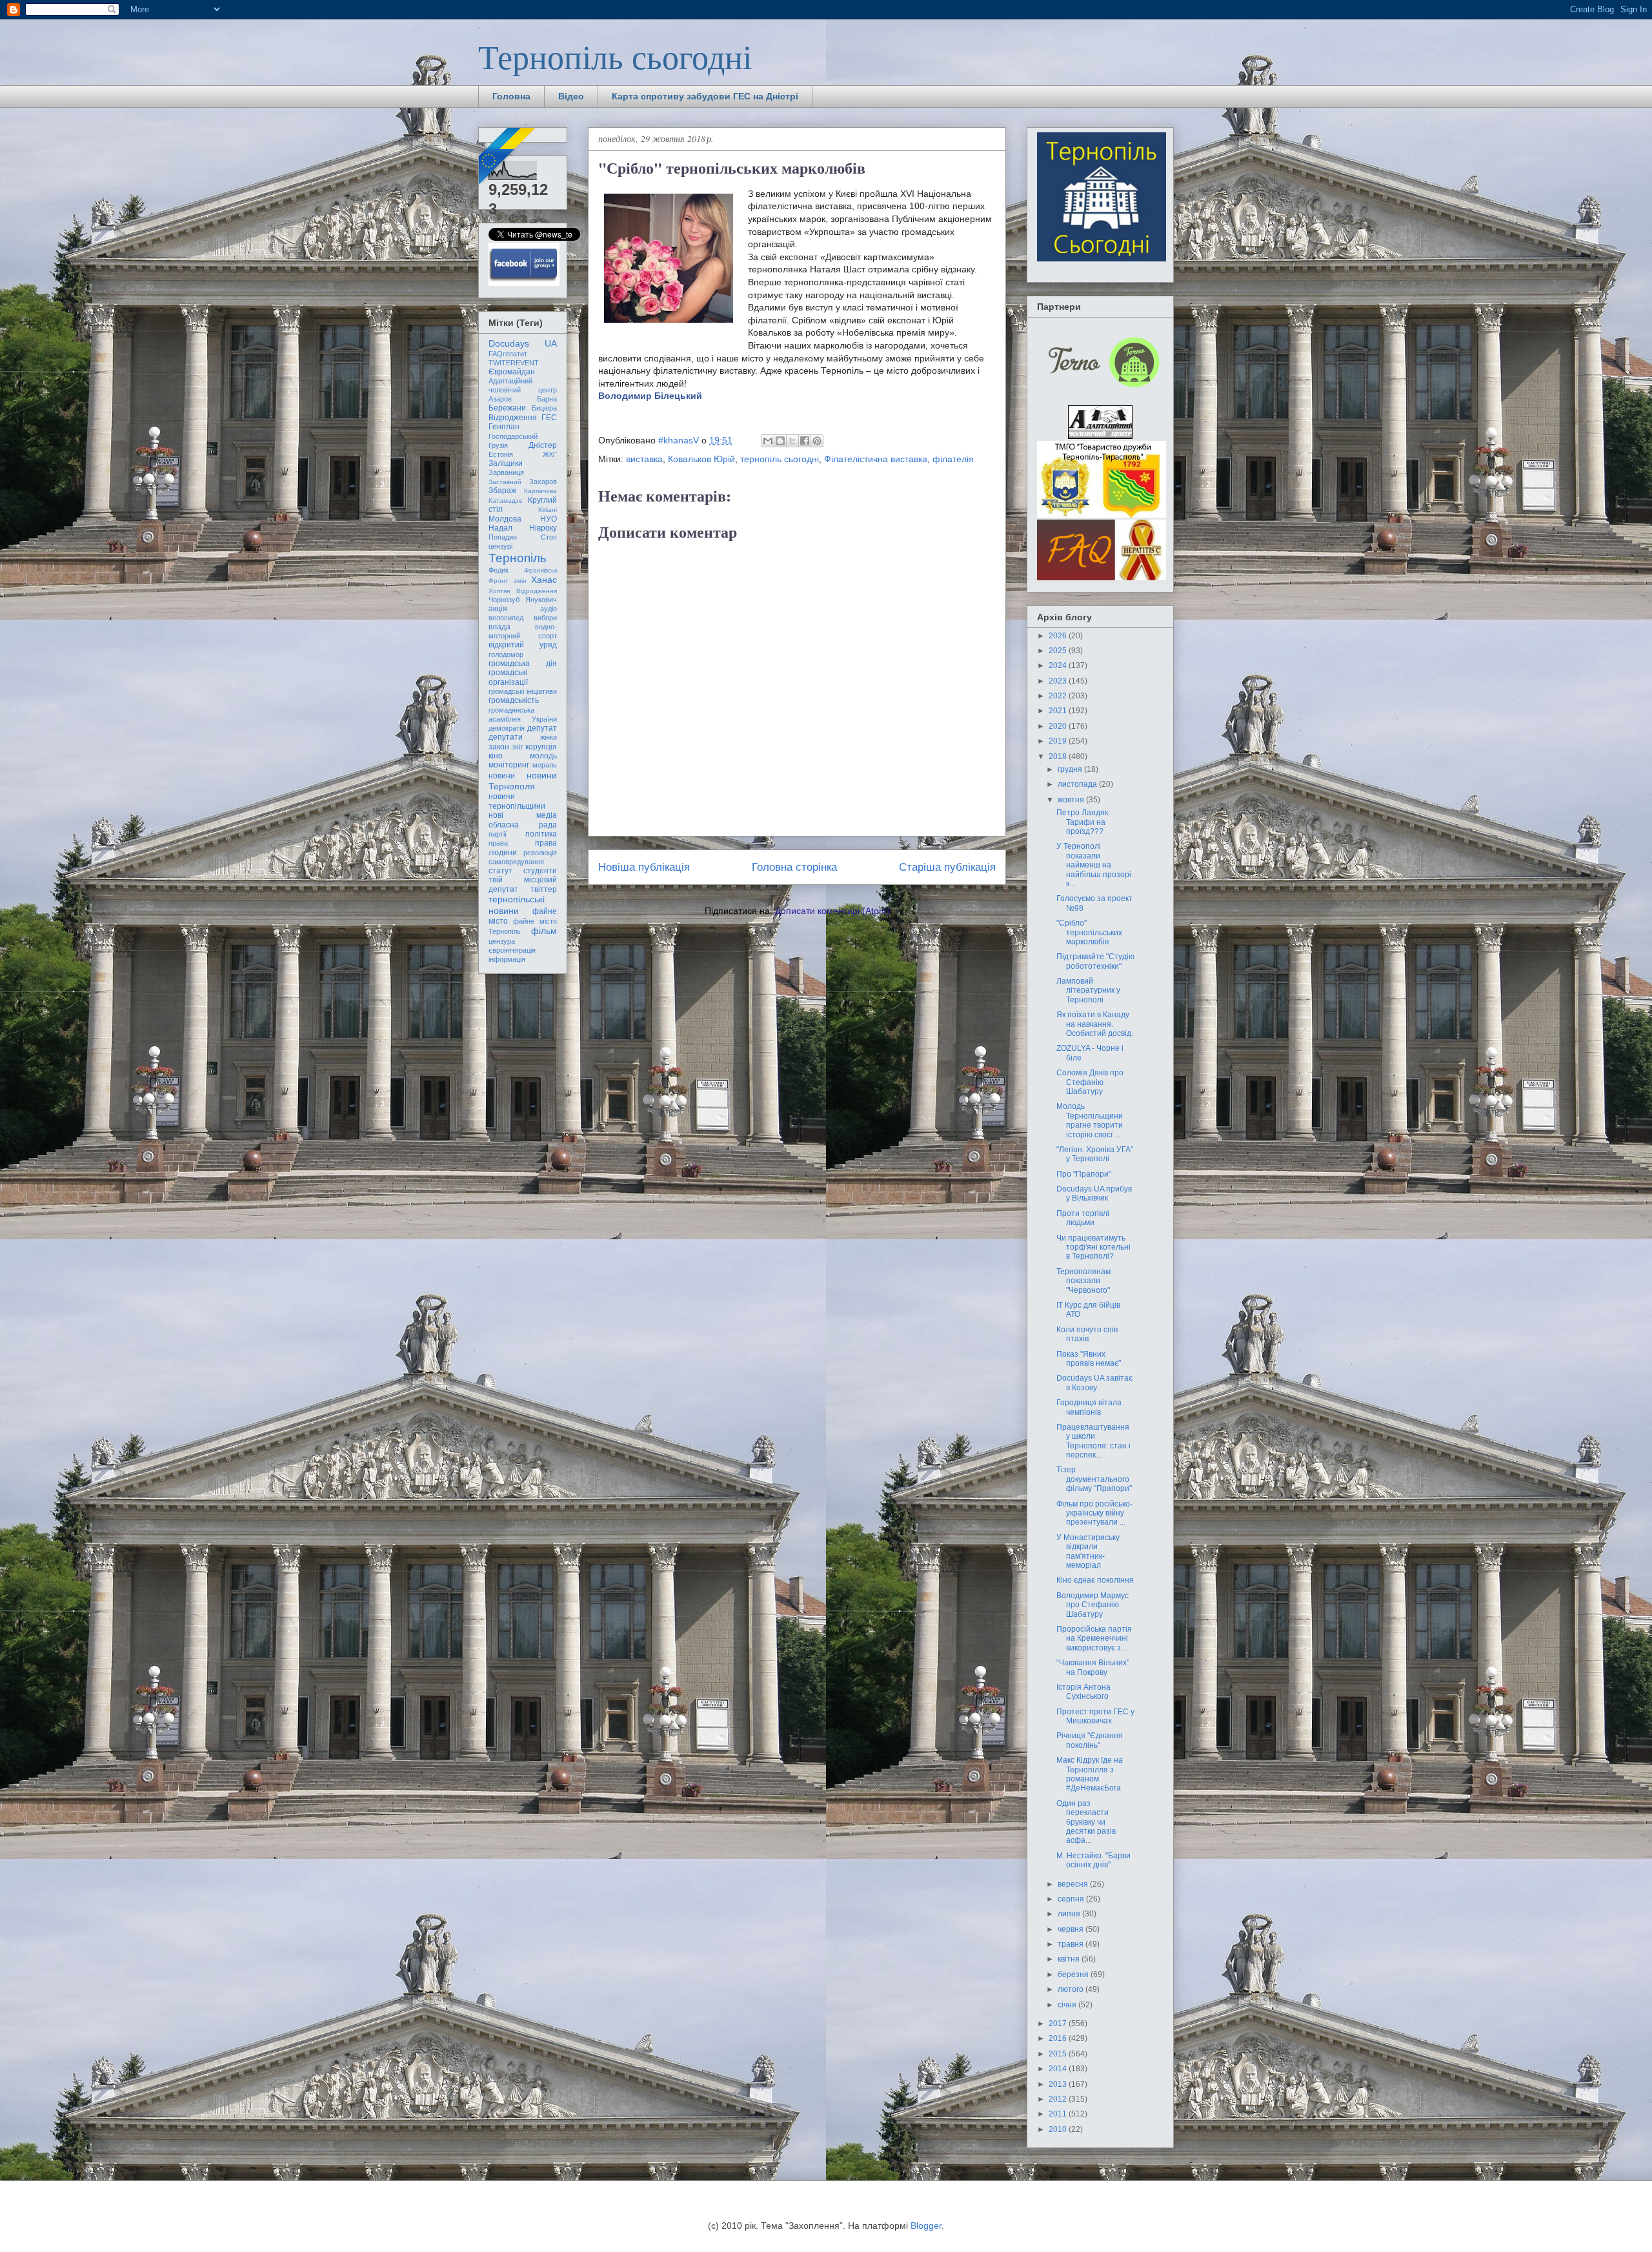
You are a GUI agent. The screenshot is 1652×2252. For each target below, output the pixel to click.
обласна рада (523, 825)
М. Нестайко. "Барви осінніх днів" (1093, 1860)
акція (498, 609)
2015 (1059, 2054)
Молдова (505, 519)
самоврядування (516, 862)
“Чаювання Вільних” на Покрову (1093, 1667)
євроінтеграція (512, 950)
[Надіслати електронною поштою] (768, 441)
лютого (1072, 1989)
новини (502, 776)
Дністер (543, 445)
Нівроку (543, 528)
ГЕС (549, 418)
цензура (502, 941)
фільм (544, 931)
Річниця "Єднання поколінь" (1090, 1740)
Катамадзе (506, 501)
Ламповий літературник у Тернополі (1088, 990)
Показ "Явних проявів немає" (1089, 1359)
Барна (547, 399)
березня (1074, 1974)
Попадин (503, 537)
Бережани (507, 408)
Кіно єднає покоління (1095, 1580)
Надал (500, 528)
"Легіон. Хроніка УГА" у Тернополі (1095, 1154)
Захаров (543, 482)
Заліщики (506, 463)
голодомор (506, 654)
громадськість (514, 700)
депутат (542, 728)
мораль (545, 765)
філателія (953, 459)
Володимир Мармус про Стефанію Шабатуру (1093, 1605)
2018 (1059, 756)
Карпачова (540, 491)
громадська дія (523, 664)
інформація (507, 959)
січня (1068, 2005)
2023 (1059, 681)
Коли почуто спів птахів (1087, 1334)
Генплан (504, 427)
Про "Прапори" (1084, 1174)
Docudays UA (523, 343)
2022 (1059, 696)
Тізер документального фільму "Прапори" (1094, 1479)
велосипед (506, 618)
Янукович (541, 600)
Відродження (513, 418)
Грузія (498, 445)
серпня (1072, 1899)
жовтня (1072, 800)
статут (500, 871)
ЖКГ (550, 454)
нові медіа (523, 815)
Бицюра (544, 408)
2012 (1059, 2099)
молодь (543, 756)
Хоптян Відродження (523, 591)
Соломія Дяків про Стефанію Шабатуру (1090, 1082)
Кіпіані (548, 510)
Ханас (544, 580)
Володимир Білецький (650, 396)
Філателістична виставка (876, 459)
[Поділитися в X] (792, 441)
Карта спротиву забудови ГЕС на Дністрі (705, 96)
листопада (1078, 784)
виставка (644, 459)
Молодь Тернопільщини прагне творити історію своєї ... (1090, 1120)
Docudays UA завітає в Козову (1094, 1383)
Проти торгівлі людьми (1083, 1218)
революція (540, 853)
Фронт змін (508, 581)
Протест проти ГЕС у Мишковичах (1095, 1716)
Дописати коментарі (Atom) (832, 911)
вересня (1074, 1884)
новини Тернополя (523, 781)
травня (1072, 1944)
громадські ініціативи (523, 691)
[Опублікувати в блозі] (780, 441)
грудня (1071, 769)
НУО (549, 519)
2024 (1059, 665)
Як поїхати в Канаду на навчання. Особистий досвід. (1095, 1024)
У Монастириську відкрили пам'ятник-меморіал (1088, 1551)
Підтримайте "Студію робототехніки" (1095, 961)
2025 (1059, 651)
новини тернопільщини (517, 801)
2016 (1059, 2038)
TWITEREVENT (514, 363)
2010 (1059, 2129)
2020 (1059, 726)
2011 (1059, 2114)
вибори (545, 618)
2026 (1059, 636)
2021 (1059, 711)
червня (1072, 1929)
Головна (511, 96)
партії (498, 834)
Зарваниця (506, 472)
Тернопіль (518, 558)
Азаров (500, 399)
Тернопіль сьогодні (615, 56)
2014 (1059, 2069)
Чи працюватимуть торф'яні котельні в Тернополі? (1093, 1247)
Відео (571, 96)
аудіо (549, 609)
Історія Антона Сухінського (1083, 1692)
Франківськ (540, 570)
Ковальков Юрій (701, 459)
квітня (1070, 1959)
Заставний (505, 482)
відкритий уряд (523, 645)
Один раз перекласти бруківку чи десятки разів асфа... (1086, 1822)
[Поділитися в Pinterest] (817, 441)
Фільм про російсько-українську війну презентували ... (1094, 1513)
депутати (506, 737)
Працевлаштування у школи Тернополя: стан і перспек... (1093, 1441)
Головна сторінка (794, 867)
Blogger (926, 2226)
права (498, 843)
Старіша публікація (947, 867)
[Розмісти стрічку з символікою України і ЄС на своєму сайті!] (508, 157)
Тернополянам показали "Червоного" (1083, 1281)
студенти (540, 871)
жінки (549, 737)
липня (1070, 1914)
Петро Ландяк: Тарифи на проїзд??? (1083, 822)
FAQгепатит (508, 354)
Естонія (501, 454)
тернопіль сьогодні (780, 459)
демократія (507, 728)
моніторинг (509, 765)
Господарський (513, 436)
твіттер (544, 889)
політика (541, 834)
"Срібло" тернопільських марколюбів (1089, 932)
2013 (1059, 2084)
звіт (518, 747)
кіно (496, 756)
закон (499, 747)
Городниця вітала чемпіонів (1089, 1407)
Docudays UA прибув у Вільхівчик (1094, 1193)
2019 (1059, 741)
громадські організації (508, 677)
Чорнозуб (504, 600)
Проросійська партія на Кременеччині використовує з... (1094, 1638)
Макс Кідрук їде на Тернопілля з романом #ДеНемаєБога (1090, 1774)
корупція (541, 747)
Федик (499, 570)
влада (499, 627)
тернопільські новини (517, 905)
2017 (1059, 2024)
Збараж (502, 491)
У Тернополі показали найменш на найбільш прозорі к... (1094, 865)
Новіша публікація (644, 867)
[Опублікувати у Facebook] (805, 441)
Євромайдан (512, 372)
